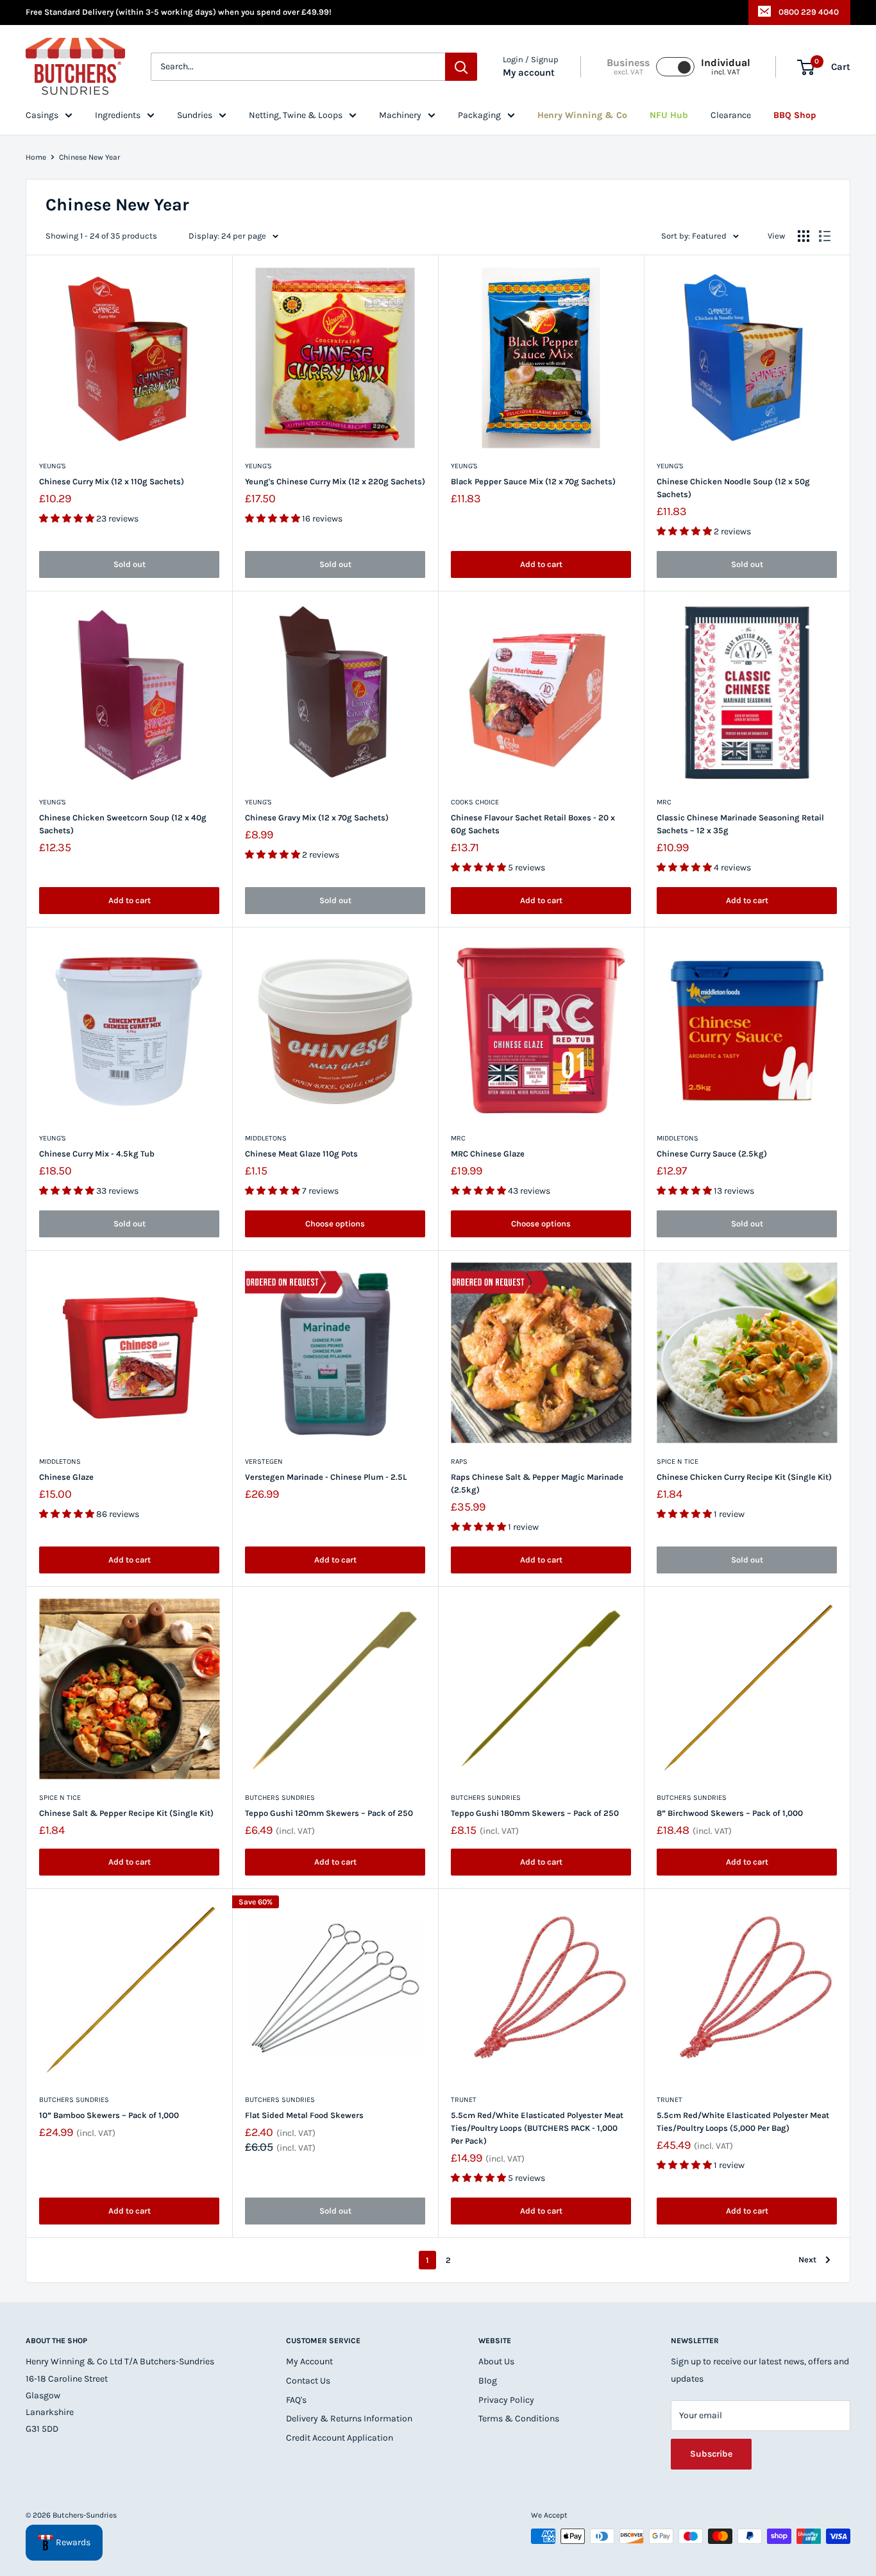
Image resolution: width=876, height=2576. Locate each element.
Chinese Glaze (66, 1477)
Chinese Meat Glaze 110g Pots (301, 1154)
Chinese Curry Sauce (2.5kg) (712, 1154)
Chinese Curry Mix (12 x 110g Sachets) (112, 481)
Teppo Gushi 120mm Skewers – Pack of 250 (329, 1813)
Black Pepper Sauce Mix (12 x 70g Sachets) (533, 481)
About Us (496, 2361)
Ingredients (118, 115)
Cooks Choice (475, 802)
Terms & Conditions (519, 2419)
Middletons (266, 1138)
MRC (664, 802)
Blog (488, 2381)
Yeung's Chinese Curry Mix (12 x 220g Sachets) (335, 481)
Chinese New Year (89, 157)
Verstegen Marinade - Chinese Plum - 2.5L (326, 1477)
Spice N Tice (678, 1462)
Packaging (479, 115)
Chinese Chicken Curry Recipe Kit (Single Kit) (744, 1477)
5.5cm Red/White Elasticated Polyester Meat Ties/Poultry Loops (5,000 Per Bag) (743, 2122)
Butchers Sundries (280, 1798)
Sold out (130, 564)
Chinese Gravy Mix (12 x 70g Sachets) (317, 818)
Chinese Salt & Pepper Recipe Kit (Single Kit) (126, 1813)
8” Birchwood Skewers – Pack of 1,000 (730, 1813)
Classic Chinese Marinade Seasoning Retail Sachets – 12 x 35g (740, 824)
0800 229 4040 (809, 12)
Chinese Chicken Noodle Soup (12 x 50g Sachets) (733, 488)
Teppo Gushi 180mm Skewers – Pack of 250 (535, 1813)
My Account (309, 2361)
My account (529, 73)
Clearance (731, 115)
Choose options (335, 1224)
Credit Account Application (340, 2438)
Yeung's (53, 466)
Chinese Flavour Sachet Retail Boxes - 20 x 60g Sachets (533, 824)
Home (36, 157)
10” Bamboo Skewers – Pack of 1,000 (109, 2115)
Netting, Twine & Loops (296, 115)
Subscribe (711, 2454)
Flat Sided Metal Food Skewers (304, 2115)
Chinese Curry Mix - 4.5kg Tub (97, 1154)
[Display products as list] (825, 236)
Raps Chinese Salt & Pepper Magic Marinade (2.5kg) (537, 1483)
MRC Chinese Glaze (488, 1154)
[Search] (461, 67)
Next (807, 2259)
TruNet (464, 2100)
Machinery (400, 115)
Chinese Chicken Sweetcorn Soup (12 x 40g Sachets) (123, 824)
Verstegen (264, 1462)
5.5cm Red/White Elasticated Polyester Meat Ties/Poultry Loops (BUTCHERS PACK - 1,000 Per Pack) (537, 2128)
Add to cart (541, 564)
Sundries (195, 115)
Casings (42, 115)
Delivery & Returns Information (349, 2419)
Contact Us (308, 2381)
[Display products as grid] (804, 236)
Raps (459, 1462)
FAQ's (296, 2400)
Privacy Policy (506, 2400)
